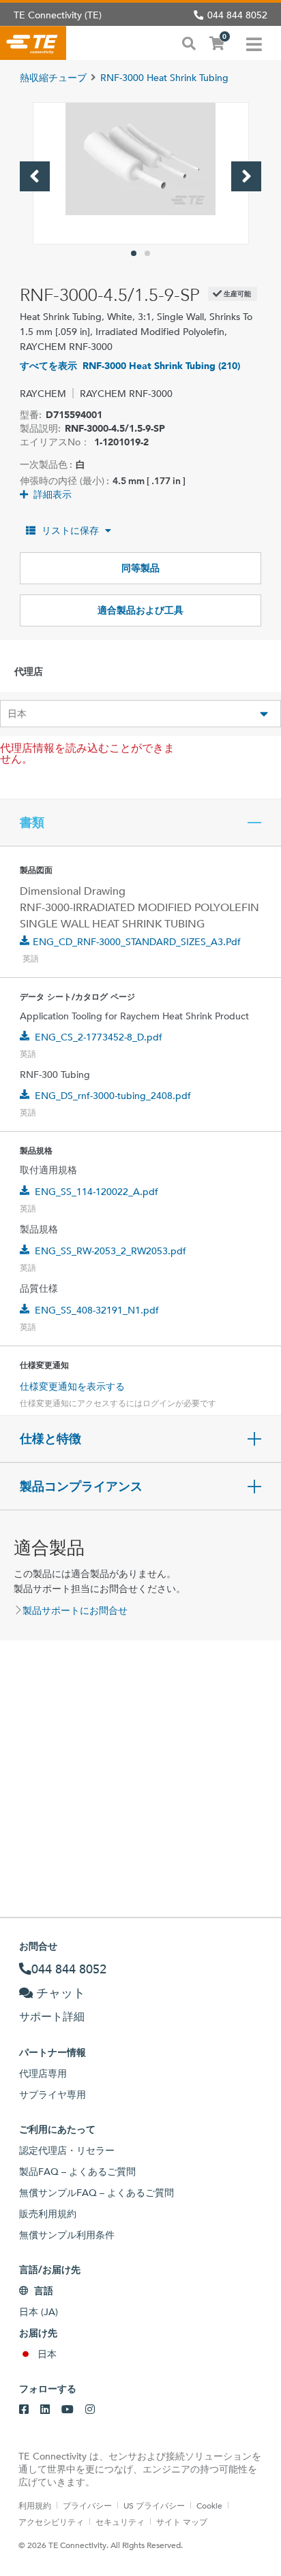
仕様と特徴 (50, 1439)
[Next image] (246, 176)
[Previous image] (35, 176)
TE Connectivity (33, 43)
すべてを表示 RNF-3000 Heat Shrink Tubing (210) (130, 366)
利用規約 (35, 2505)
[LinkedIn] (45, 2410)
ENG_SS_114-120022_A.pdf (97, 1192)
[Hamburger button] (254, 43)
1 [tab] (134, 253)
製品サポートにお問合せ (75, 1610)
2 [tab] (147, 253)
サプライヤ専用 (53, 2095)
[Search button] (189, 42)
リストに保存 (70, 530)
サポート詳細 (52, 2017)
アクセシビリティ (51, 2522)
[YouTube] (68, 2410)
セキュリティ (120, 2522)
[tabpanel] (141, 173)
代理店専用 (43, 2073)
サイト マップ (182, 2522)
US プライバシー (154, 2505)
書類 (32, 823)
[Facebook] (24, 2410)
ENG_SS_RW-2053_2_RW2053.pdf (110, 1251)
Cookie (209, 2505)
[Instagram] (90, 2410)
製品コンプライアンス (81, 1486)
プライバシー (87, 2505)
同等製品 (140, 568)
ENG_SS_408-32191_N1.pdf (97, 1310)
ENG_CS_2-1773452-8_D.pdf (99, 1037)
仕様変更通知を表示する (72, 1386)
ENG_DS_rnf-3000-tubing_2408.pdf (113, 1096)
